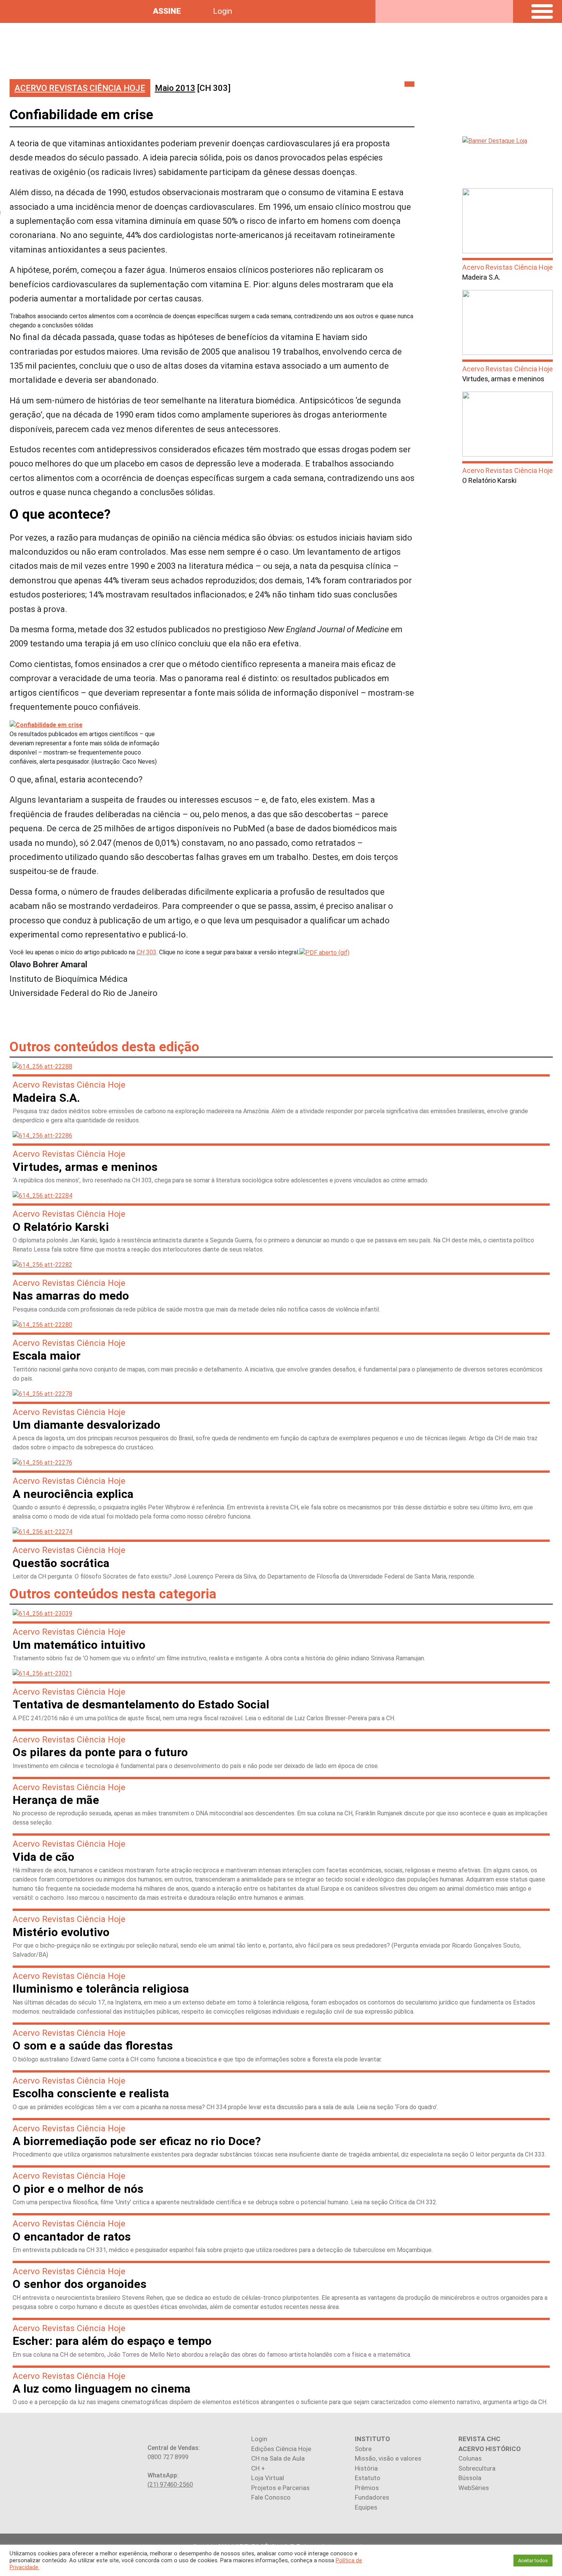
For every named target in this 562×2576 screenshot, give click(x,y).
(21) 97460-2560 (170, 2485)
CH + (258, 2468)
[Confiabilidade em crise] (324, 952)
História (366, 2468)
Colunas (470, 2458)
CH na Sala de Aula (278, 2458)
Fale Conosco (271, 2497)
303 (146, 952)
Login (223, 11)
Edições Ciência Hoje (281, 2449)
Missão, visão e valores (388, 2458)
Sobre (363, 2449)
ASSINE (167, 11)
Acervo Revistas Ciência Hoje (80, 88)
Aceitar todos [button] (533, 2561)
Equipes (366, 2507)
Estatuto (368, 2478)
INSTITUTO (372, 2439)
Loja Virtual (268, 2478)
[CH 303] (193, 88)
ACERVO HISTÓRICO (490, 2449)
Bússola (470, 2478)
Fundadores (372, 2497)
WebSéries (474, 2488)
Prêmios (367, 2488)
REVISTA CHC (479, 2439)
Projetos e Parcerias (280, 2488)
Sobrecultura (477, 2468)
